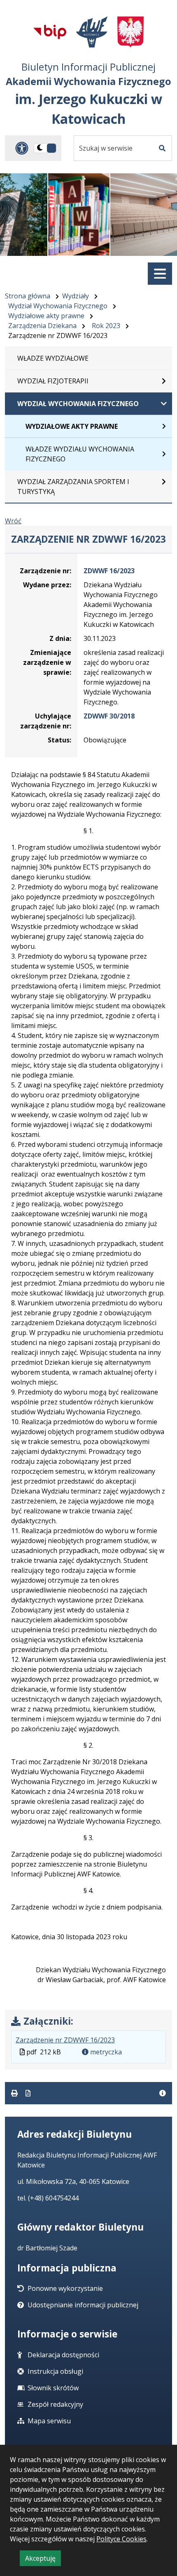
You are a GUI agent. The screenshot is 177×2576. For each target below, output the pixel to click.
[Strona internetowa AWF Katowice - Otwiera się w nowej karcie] (92, 32)
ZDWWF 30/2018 (109, 716)
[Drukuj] (15, 2093)
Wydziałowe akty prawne (46, 316)
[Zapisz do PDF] (28, 2093)
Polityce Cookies (121, 2539)
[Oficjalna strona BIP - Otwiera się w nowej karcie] (50, 32)
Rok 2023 (106, 326)
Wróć (13, 521)
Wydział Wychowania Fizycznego (58, 306)
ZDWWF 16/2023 (109, 571)
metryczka (105, 2052)
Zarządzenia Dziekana (42, 326)
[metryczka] (163, 2093)
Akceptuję (43, 2560)
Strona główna (28, 296)
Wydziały (76, 296)
